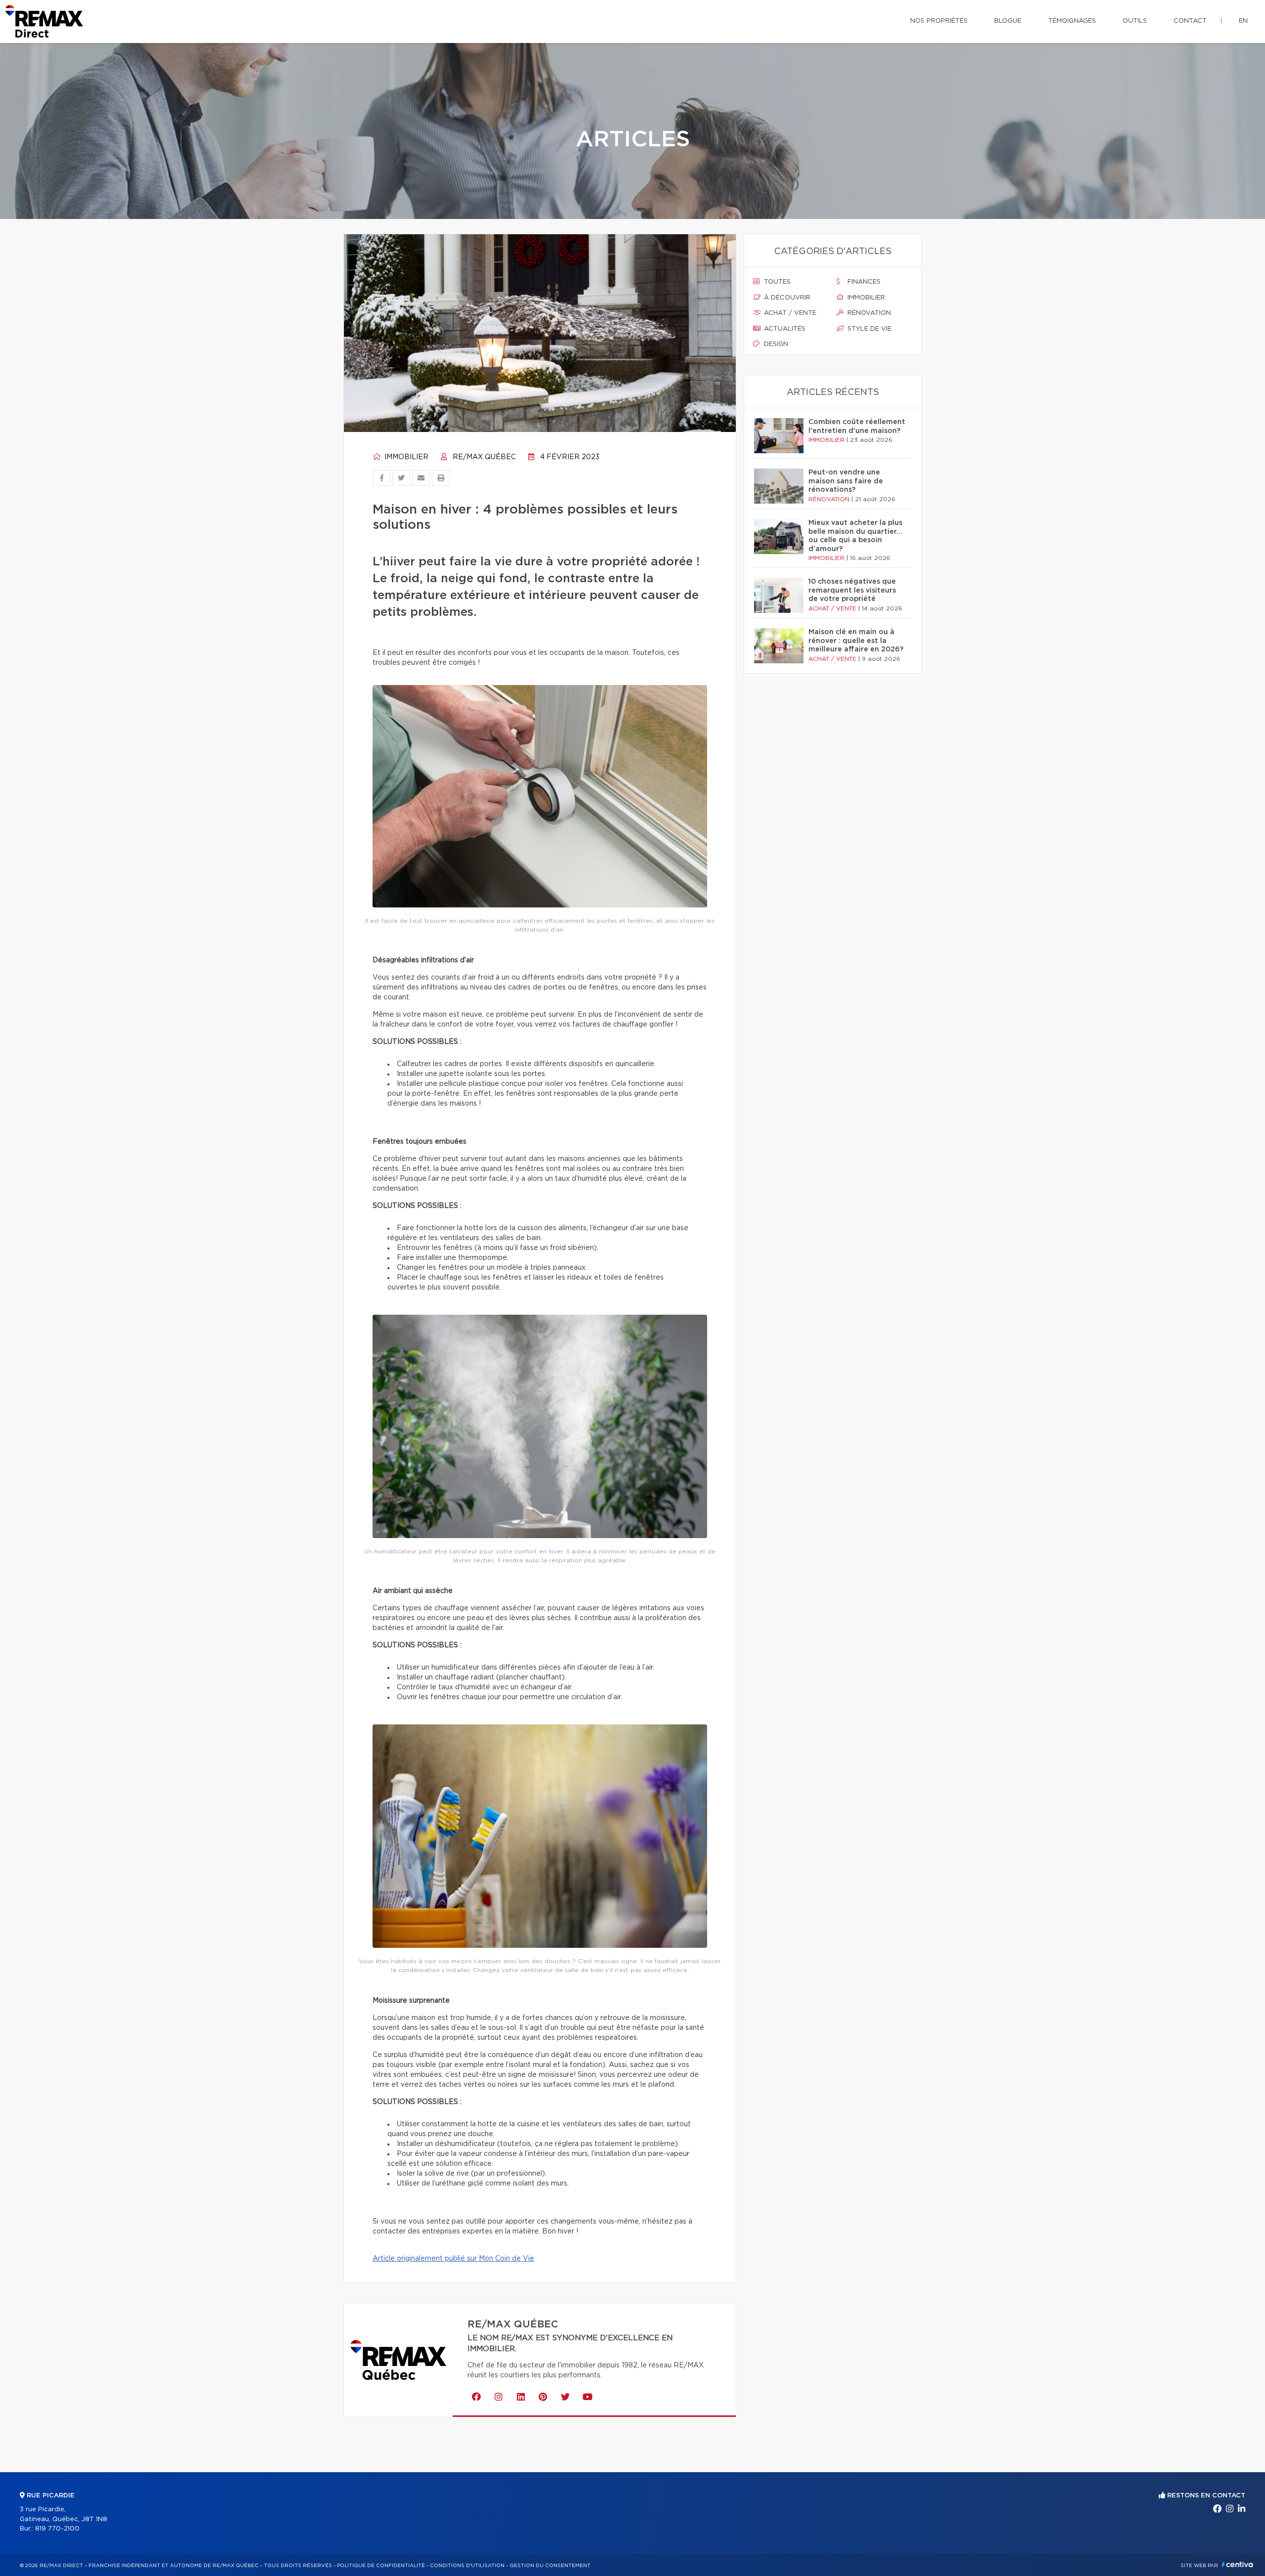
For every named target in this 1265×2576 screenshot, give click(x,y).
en (1243, 21)
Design (775, 344)
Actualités (784, 329)
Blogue (1008, 21)
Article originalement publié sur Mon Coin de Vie (453, 2259)
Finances (863, 282)
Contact (1190, 21)
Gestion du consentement (550, 2566)
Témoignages (1072, 21)
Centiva (1237, 2564)
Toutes (776, 282)
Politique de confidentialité (381, 2566)
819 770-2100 (57, 2529)
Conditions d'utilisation (467, 2566)
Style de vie (868, 329)
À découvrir (786, 298)
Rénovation (868, 313)
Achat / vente (789, 313)
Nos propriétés (939, 21)
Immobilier (405, 457)
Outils (1135, 21)
